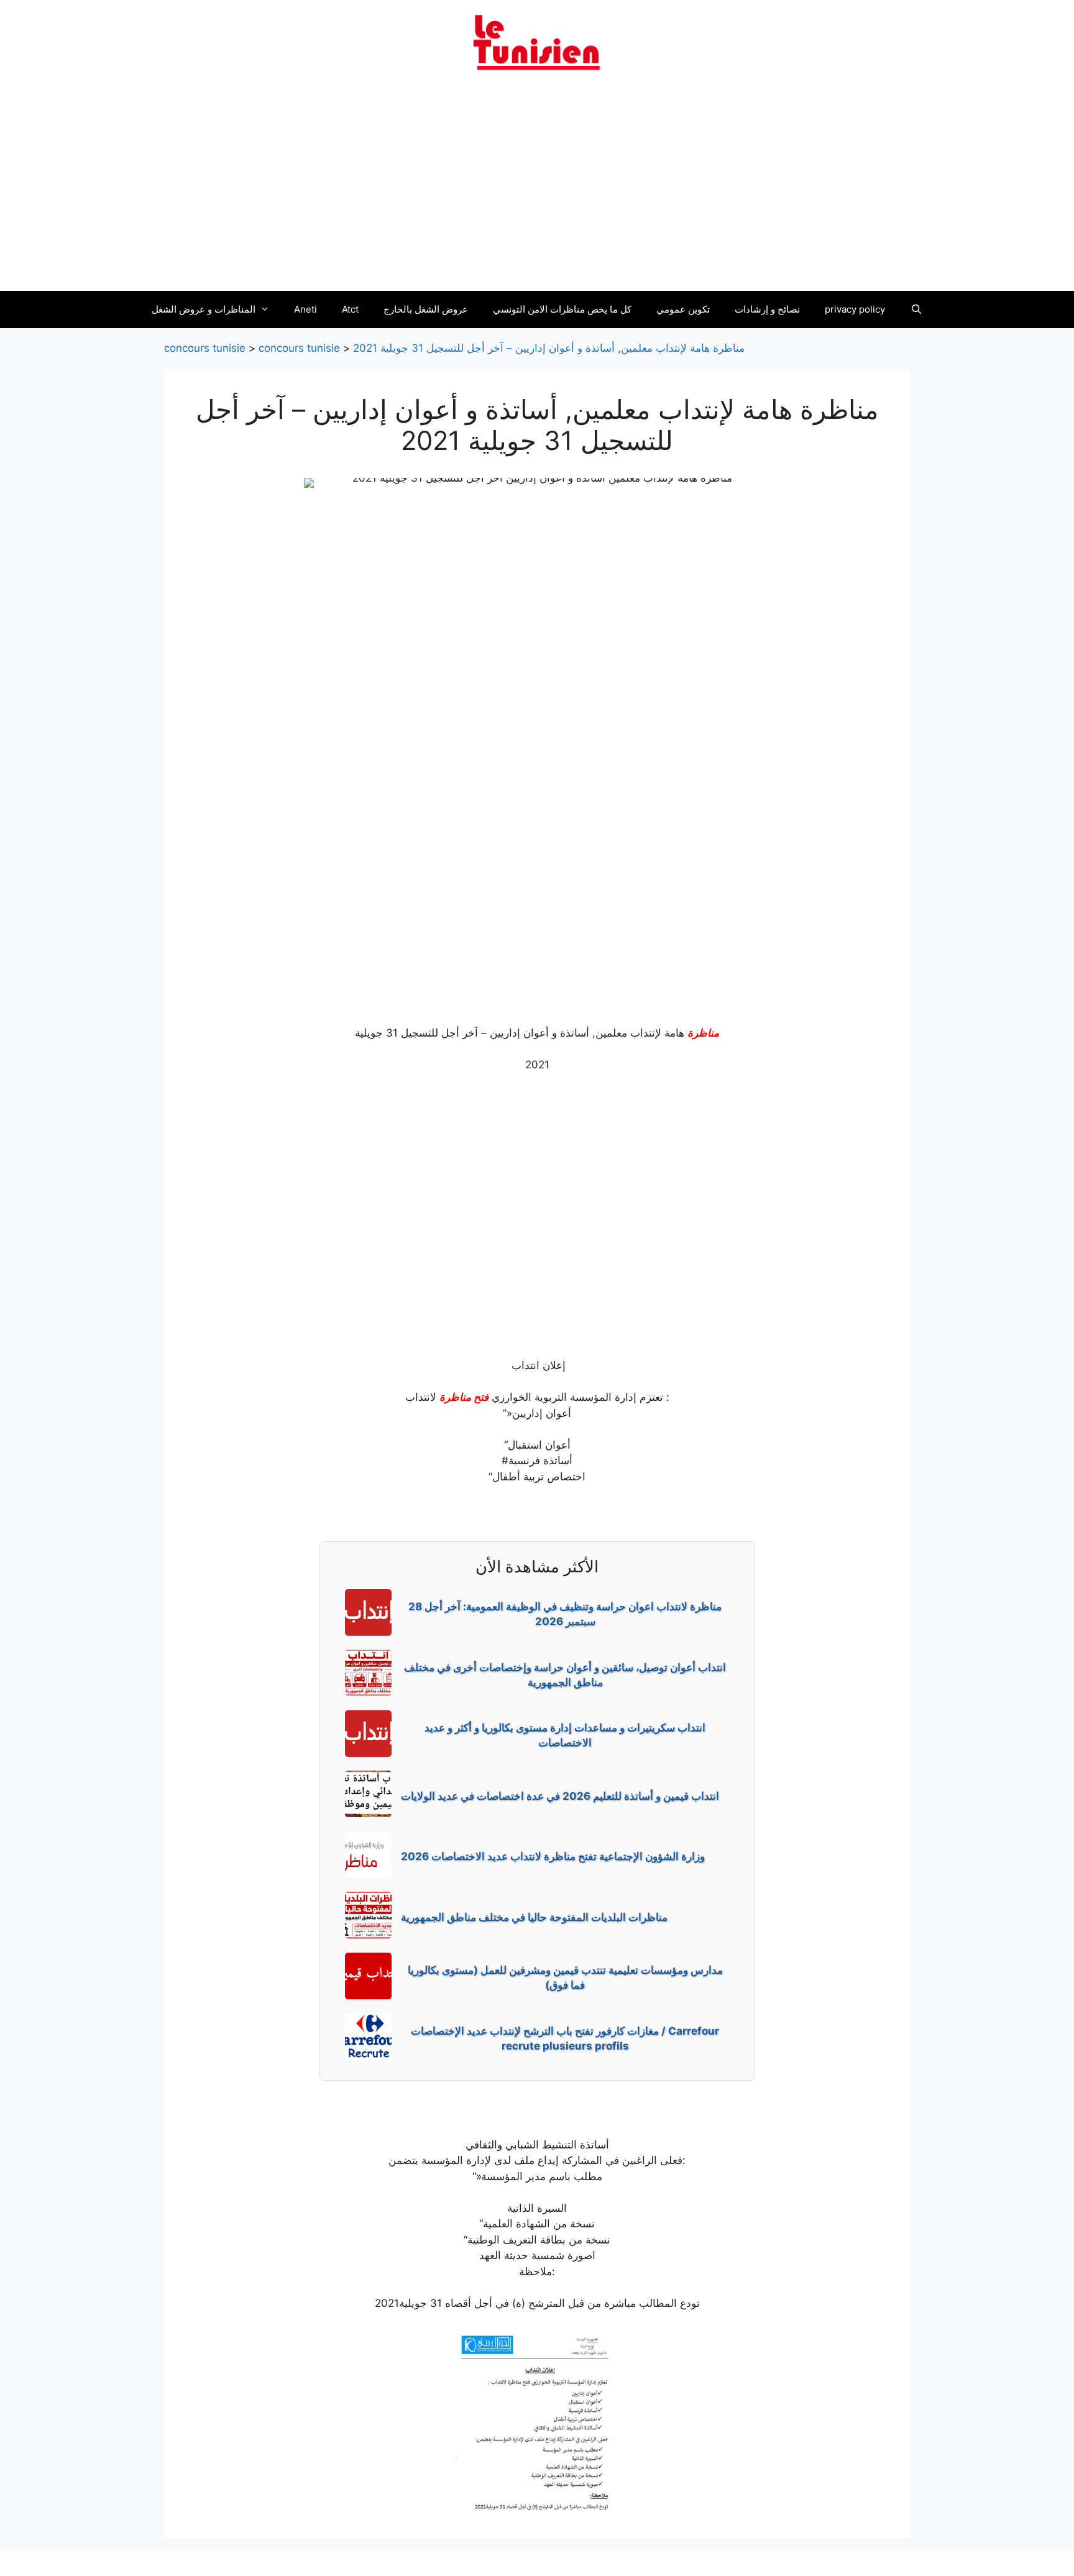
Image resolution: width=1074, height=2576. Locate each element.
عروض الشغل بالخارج (426, 309)
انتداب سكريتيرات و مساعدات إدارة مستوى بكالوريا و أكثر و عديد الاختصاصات (565, 1735)
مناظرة (703, 1033)
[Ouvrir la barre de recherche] (916, 309)
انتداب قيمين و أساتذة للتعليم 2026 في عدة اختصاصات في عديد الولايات (560, 1796)
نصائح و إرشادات (767, 309)
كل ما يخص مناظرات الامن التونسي (562, 309)
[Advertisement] (537, 188)
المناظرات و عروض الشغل (204, 309)
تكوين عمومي (683, 309)
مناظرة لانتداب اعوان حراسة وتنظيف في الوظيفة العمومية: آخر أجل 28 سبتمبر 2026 (565, 1614)
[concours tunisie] (537, 42)
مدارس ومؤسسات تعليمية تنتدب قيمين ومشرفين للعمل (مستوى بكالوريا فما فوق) (565, 1978)
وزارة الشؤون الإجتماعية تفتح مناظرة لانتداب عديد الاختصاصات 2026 (553, 1856)
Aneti (305, 309)
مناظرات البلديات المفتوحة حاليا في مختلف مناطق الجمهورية (534, 1917)
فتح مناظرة (464, 1397)
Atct (350, 309)
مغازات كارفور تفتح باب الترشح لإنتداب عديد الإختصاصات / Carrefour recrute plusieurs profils (565, 2038)
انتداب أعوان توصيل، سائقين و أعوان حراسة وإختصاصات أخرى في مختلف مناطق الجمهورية (565, 1675)
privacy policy (855, 309)
